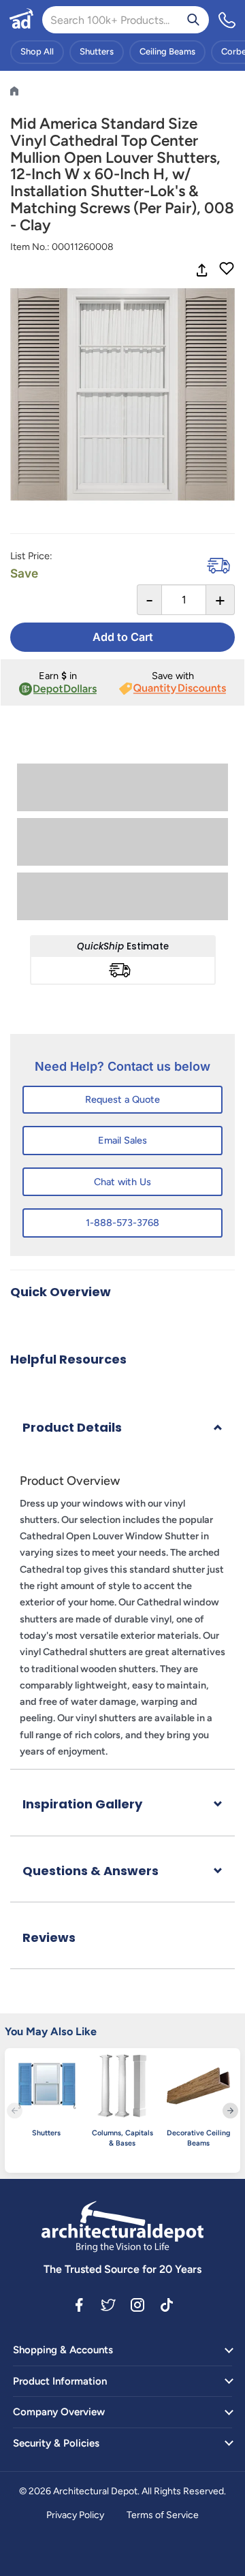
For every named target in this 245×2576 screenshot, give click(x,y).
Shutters (97, 51)
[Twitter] (108, 2304)
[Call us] (227, 20)
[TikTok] (167, 2304)
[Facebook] (79, 2304)
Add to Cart (123, 637)
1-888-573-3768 (122, 1223)
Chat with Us (122, 1182)
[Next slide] (230, 2110)
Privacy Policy (75, 2515)
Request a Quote (122, 1099)
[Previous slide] (15, 2110)
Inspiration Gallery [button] (82, 1804)
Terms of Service (163, 2515)
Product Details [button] (72, 1427)
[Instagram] (137, 2304)
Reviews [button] (49, 1937)
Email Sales (122, 1140)
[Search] (193, 20)
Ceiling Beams (167, 51)
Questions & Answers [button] (91, 1871)
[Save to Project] (227, 270)
